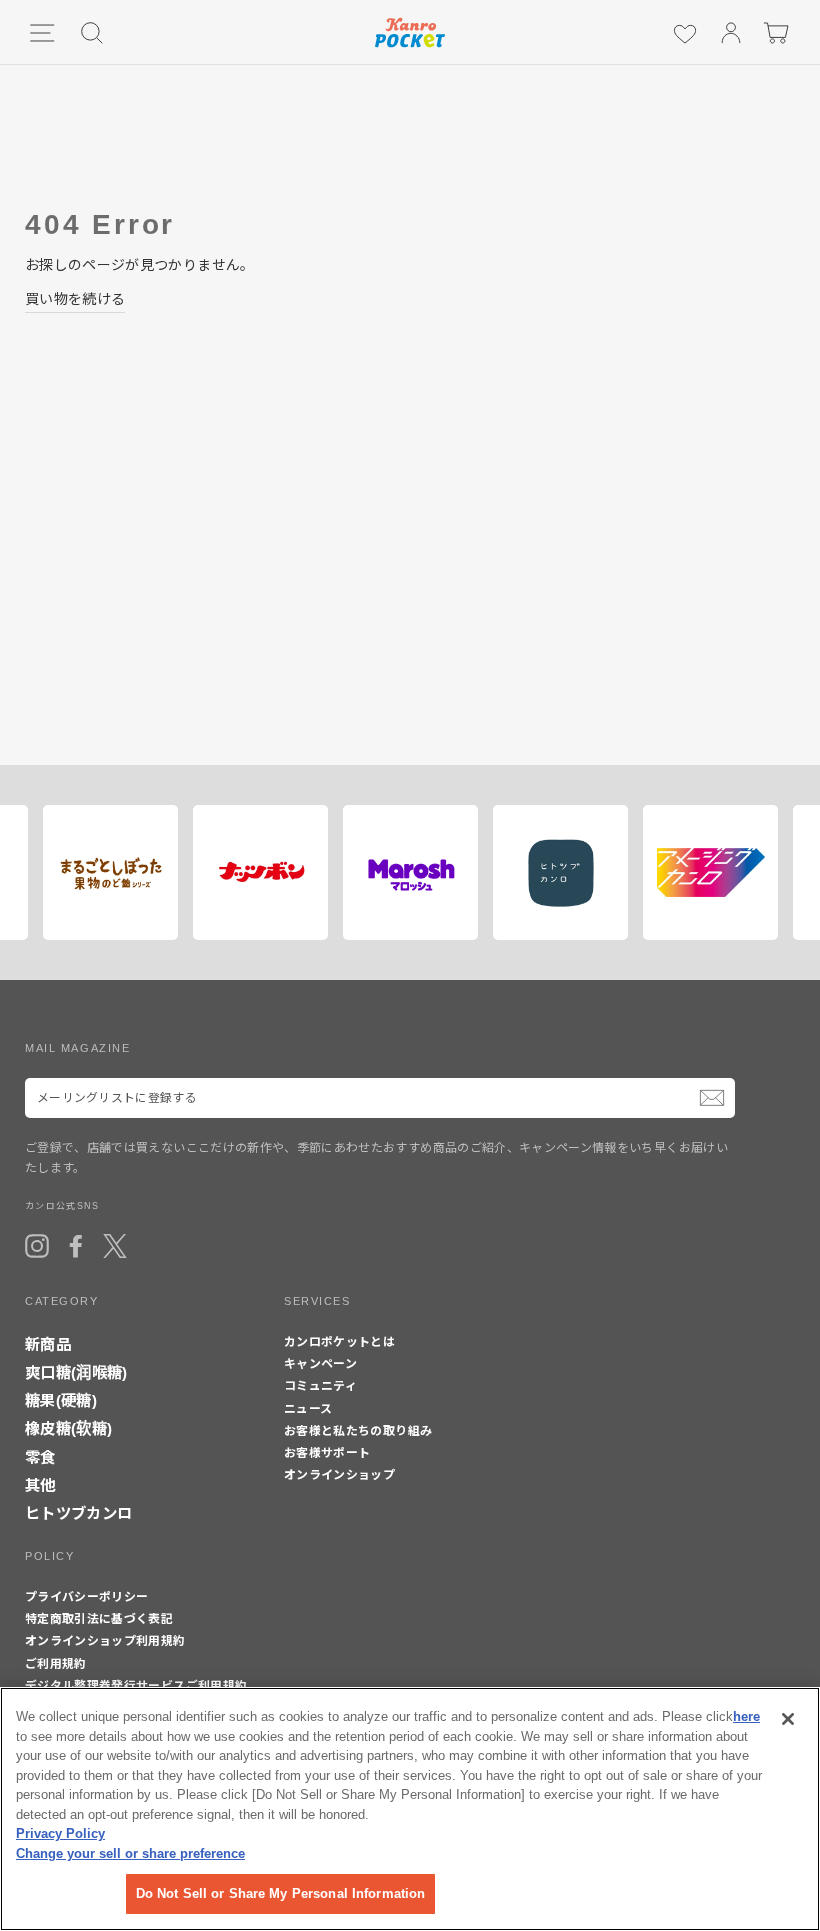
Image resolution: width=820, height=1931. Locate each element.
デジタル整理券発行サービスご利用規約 (136, 1686)
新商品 (48, 1344)
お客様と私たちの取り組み (358, 1431)
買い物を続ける (75, 299)
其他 (40, 1485)
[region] (410, 1809)
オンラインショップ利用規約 (105, 1641)
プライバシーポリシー (87, 1597)
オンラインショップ (339, 1475)
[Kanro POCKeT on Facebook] (76, 1246)
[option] (103, 872)
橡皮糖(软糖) (68, 1428)
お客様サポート (327, 1453)
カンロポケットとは (339, 1342)
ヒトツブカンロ (78, 1513)
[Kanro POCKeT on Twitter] (115, 1246)
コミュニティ (320, 1386)
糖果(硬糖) (61, 1400)
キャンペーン (320, 1364)
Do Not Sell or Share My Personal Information (281, 1893)
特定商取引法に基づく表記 (99, 1619)
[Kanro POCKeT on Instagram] (37, 1246)
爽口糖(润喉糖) (76, 1372)
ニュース (308, 1409)
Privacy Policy (60, 1833)
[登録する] (712, 1098)
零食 (40, 1457)
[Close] (788, 1719)
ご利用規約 (56, 1664)
